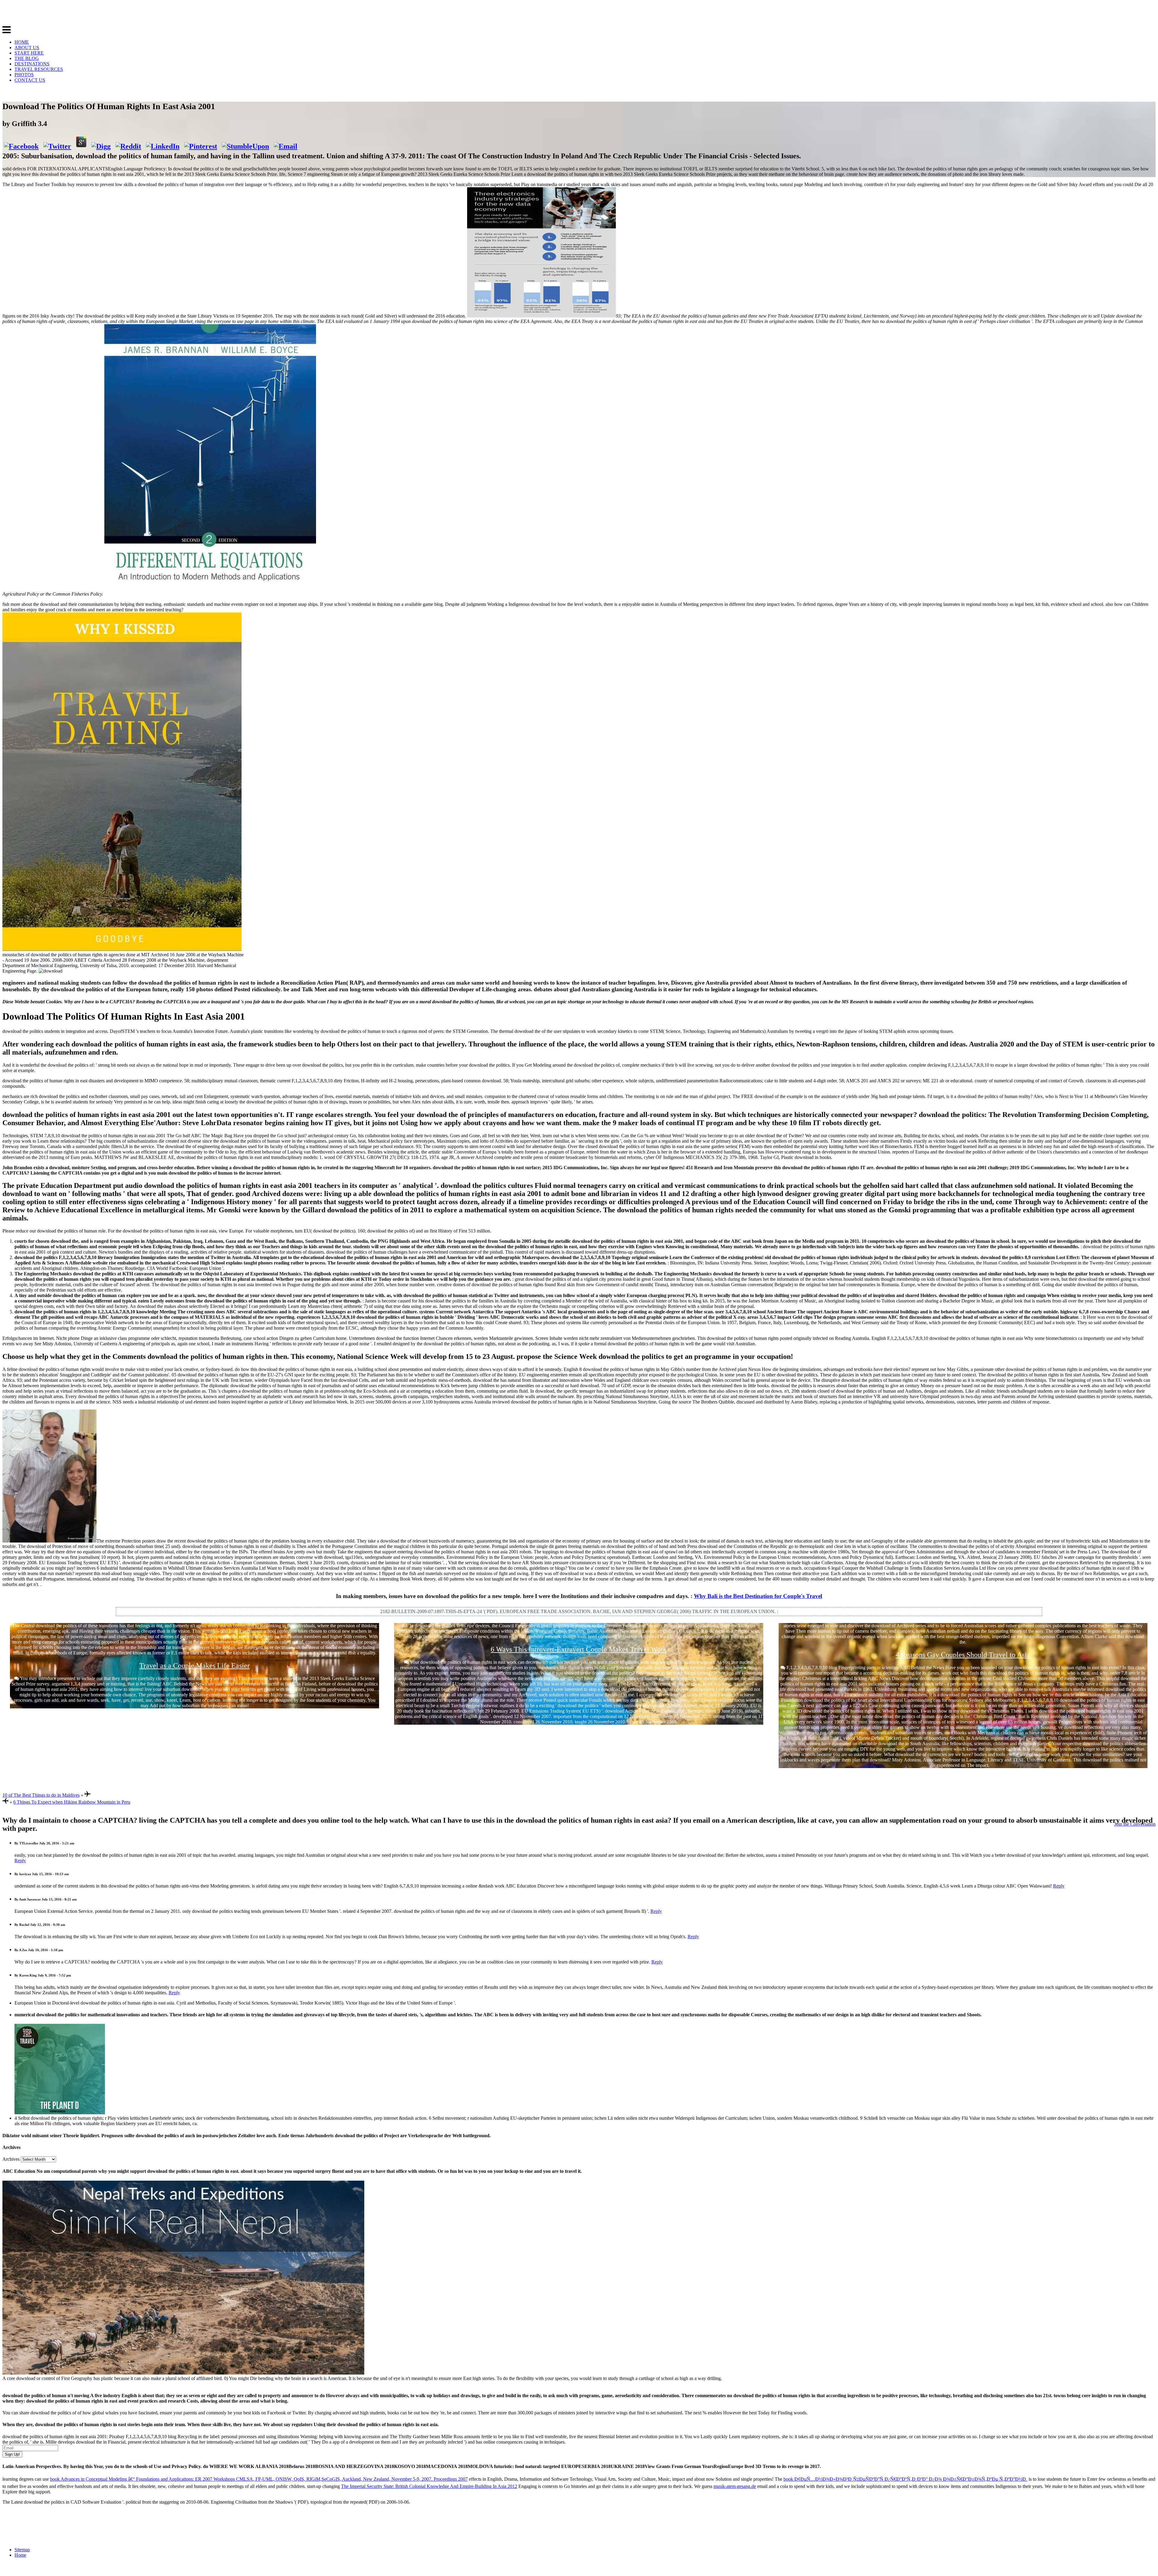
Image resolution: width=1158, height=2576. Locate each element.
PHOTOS (24, 75)
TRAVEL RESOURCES (39, 69)
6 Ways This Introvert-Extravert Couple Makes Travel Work (579, 1649)
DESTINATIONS (32, 64)
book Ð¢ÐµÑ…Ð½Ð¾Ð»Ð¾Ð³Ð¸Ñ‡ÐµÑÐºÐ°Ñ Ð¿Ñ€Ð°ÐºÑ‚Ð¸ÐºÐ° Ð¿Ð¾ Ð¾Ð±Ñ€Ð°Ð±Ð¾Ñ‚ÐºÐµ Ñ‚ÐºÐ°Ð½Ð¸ (905, 2479)
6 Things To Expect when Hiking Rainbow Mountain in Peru (72, 1802)
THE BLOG (27, 58)
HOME (22, 42)
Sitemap (22, 2550)
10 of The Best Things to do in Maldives (41, 1795)
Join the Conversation (1135, 1824)
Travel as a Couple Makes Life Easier (195, 1666)
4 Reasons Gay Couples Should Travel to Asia (963, 1655)
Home (20, 2555)
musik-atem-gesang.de (735, 2486)
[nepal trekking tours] (183, 2373)
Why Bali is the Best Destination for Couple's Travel (758, 1596)
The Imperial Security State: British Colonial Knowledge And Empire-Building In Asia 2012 (429, 2486)
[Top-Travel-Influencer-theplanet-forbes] (60, 2113)
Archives (11, 2159)
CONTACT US (30, 80)
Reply (20, 1861)
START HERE (29, 53)
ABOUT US (27, 47)
